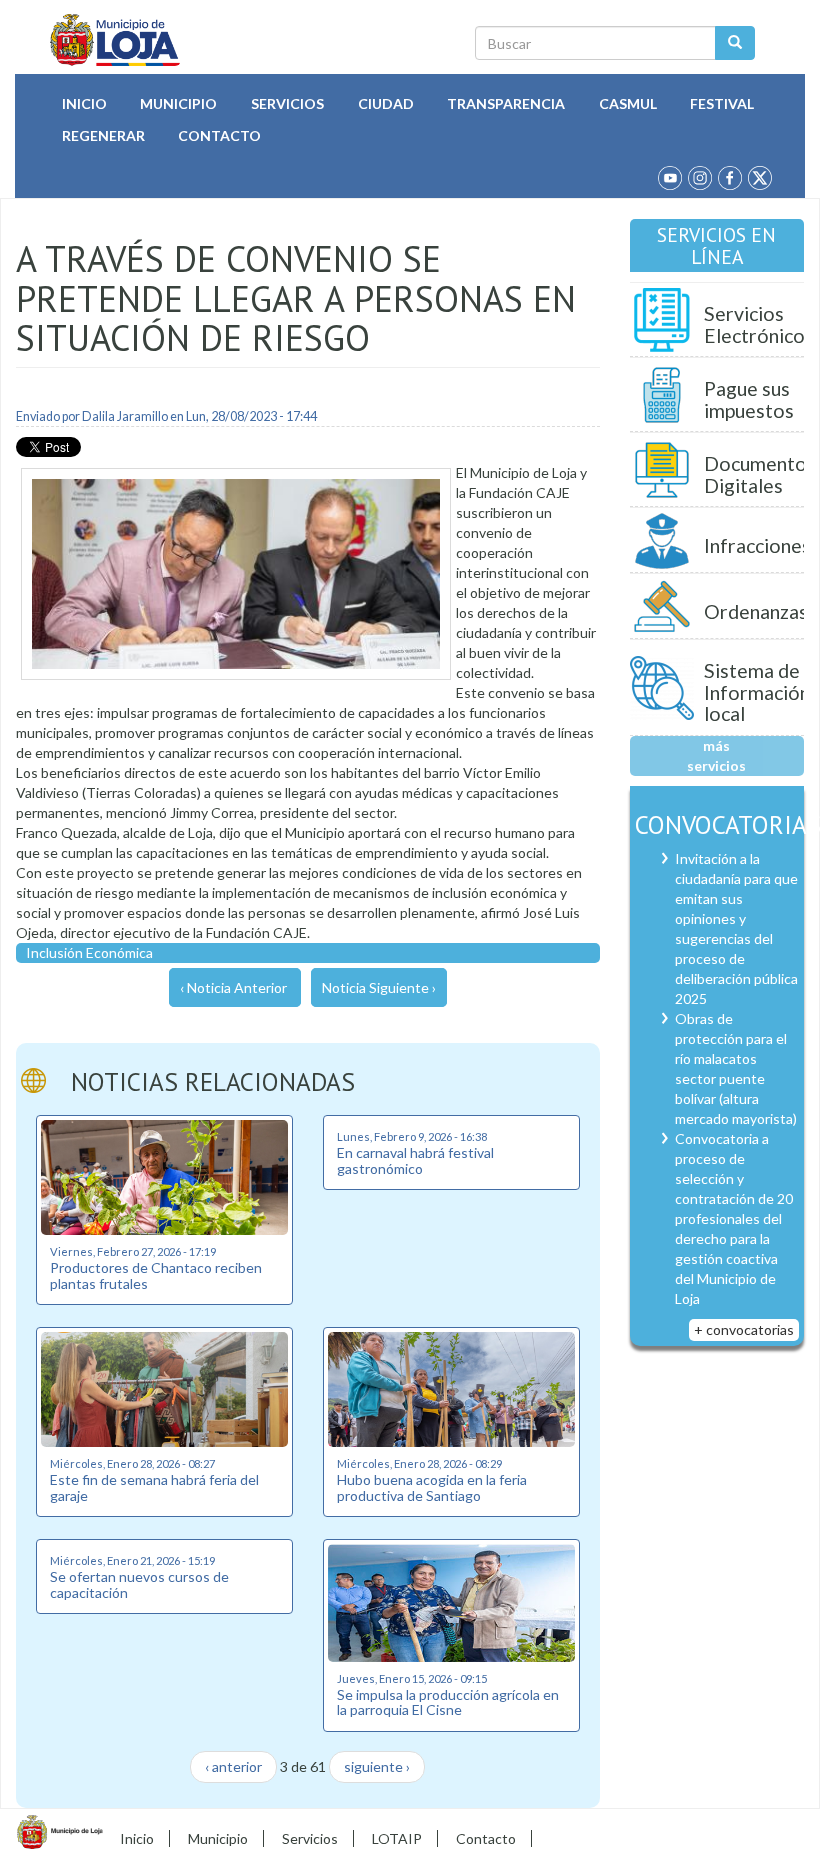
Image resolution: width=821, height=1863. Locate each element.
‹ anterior (233, 1766)
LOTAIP (397, 1838)
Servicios (287, 103)
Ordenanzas (756, 611)
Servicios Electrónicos (759, 324)
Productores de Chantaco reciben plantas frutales (156, 1275)
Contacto (219, 135)
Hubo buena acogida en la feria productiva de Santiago (432, 1487)
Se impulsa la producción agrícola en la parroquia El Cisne (448, 1702)
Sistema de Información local (757, 692)
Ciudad (386, 103)
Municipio (178, 103)
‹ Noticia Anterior (233, 987)
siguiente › (377, 1766)
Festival (722, 103)
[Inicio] (115, 40)
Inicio (84, 103)
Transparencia (506, 103)
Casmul (628, 103)
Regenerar (103, 135)
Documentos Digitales (760, 474)
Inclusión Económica (89, 952)
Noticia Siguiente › (379, 987)
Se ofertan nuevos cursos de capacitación (139, 1584)
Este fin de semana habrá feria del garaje (154, 1487)
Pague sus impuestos (749, 399)
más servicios (716, 755)
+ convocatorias (744, 1329)
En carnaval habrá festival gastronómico (415, 1160)
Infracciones (757, 545)
